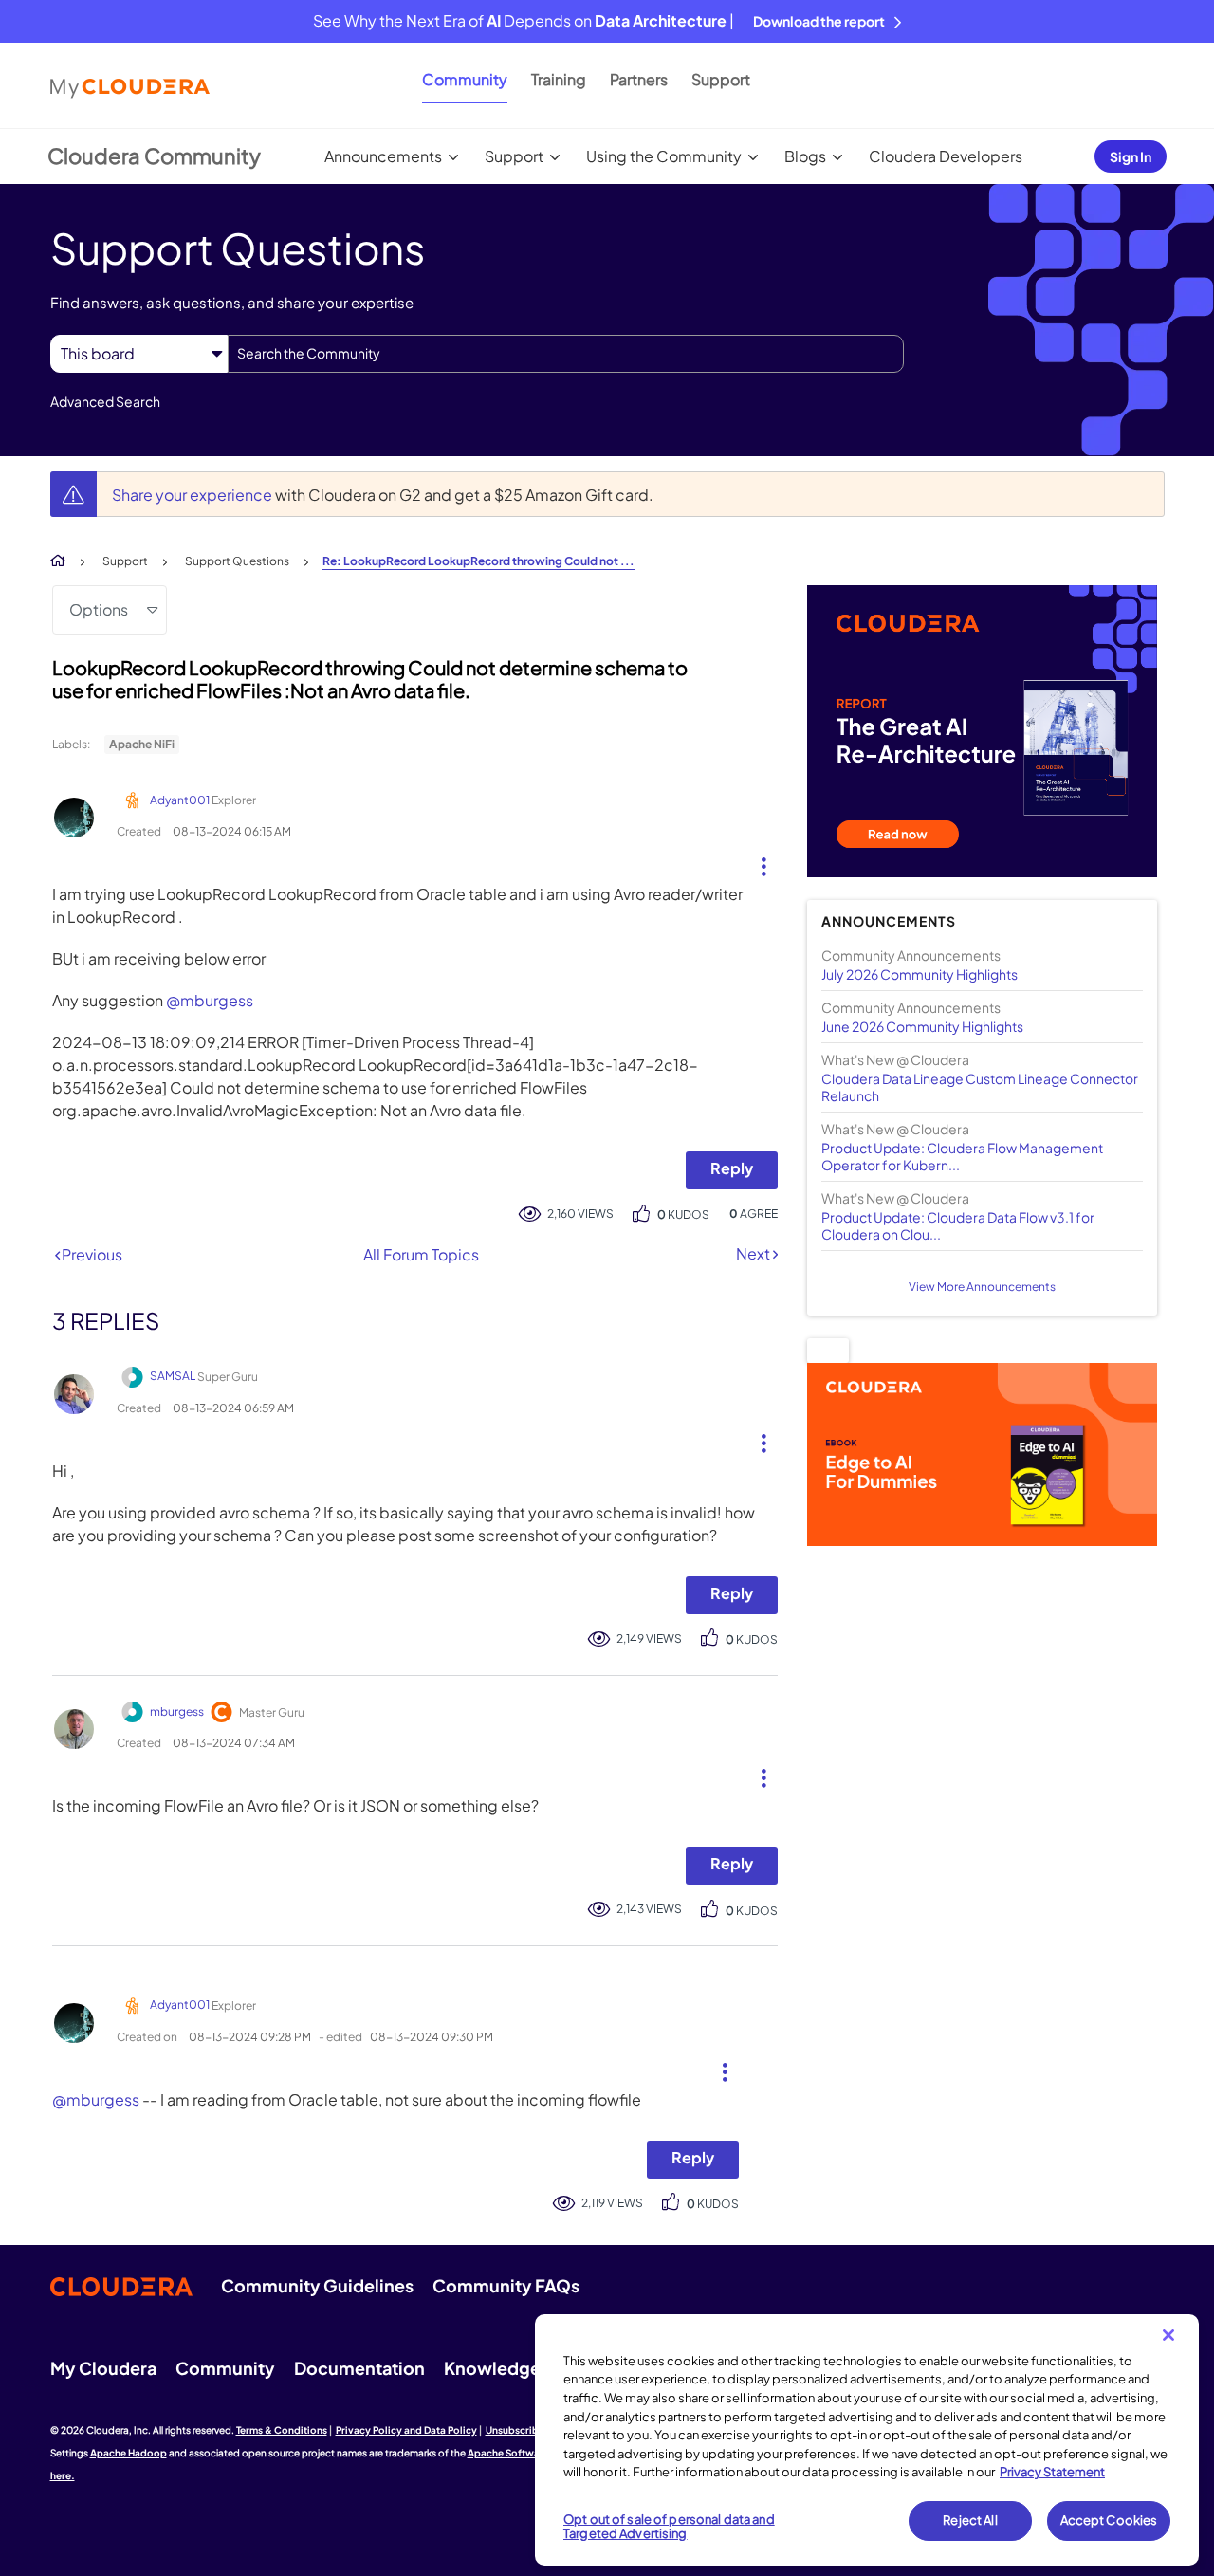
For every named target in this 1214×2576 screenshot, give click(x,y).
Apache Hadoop (129, 2453)
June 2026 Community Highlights (922, 1026)
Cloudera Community (154, 156)
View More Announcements (982, 1287)
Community (465, 79)
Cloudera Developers (946, 156)
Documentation (359, 2368)
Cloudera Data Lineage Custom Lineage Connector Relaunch (980, 1087)
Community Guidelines (317, 2285)
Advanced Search (105, 401)
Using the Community (664, 156)
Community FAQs (506, 2285)
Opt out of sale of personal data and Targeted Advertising (669, 2527)
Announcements (383, 156)
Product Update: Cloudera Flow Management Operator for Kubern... (962, 1156)
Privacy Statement (1052, 2472)
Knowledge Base (514, 2368)
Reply (732, 1168)
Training (559, 79)
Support (721, 79)
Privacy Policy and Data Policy (406, 2430)
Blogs (805, 156)
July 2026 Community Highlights (920, 974)
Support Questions (237, 561)
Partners (639, 79)
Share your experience (193, 495)
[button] (756, 862)
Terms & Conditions (282, 2430)
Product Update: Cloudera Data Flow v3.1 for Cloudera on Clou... (958, 1225)
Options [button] (99, 609)
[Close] (1168, 2335)
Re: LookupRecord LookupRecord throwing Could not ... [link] (478, 561)
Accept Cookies (1109, 2520)
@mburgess (210, 1000)
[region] (867, 2440)
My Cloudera (103, 2368)
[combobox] (566, 354)
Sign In (1131, 156)
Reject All (970, 2520)
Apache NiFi (142, 744)
